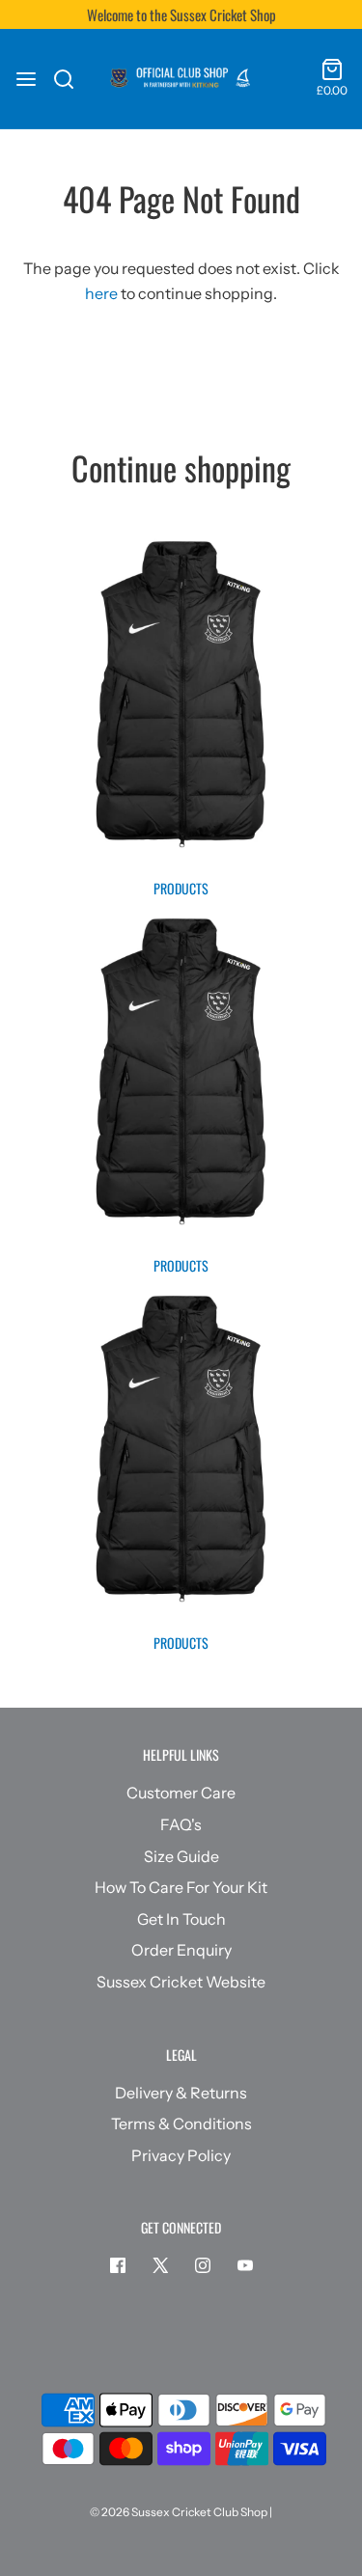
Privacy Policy (181, 2155)
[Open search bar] (71, 79)
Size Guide (181, 1856)
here (101, 293)
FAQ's (181, 1824)
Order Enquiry (181, 1950)
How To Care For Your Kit (181, 1887)
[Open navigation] (26, 79)
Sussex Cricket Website (181, 1982)
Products (181, 888)
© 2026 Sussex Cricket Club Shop (179, 2512)
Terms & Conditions (181, 2124)
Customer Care (181, 1793)
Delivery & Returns (181, 2093)
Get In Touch (181, 1919)
